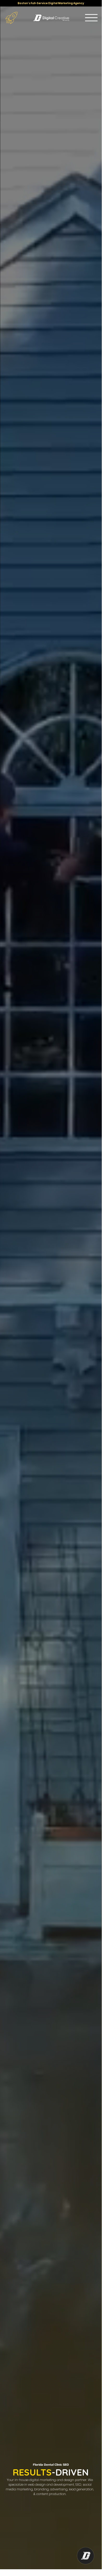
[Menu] (91, 18)
